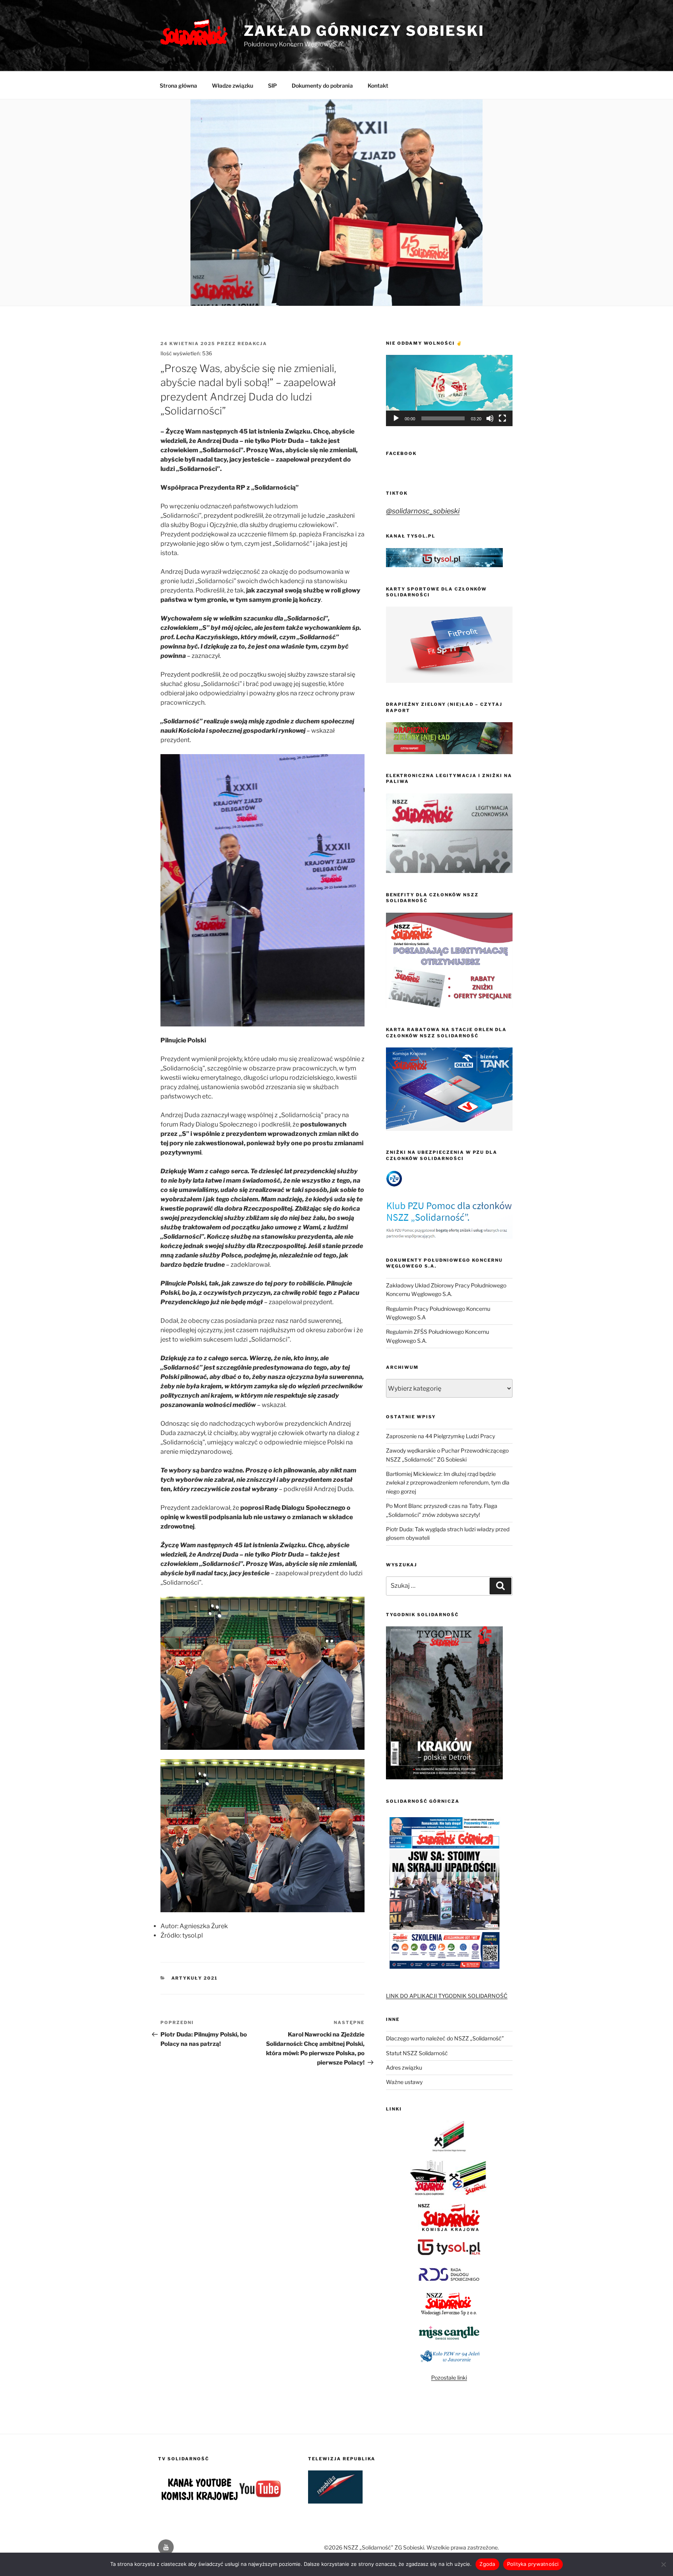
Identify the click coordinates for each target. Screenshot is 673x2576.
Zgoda (487, 2564)
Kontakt (378, 86)
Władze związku (233, 86)
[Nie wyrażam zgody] (663, 2564)
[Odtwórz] (396, 418)
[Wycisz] (490, 418)
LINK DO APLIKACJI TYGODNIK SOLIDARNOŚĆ (447, 1996)
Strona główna (178, 86)
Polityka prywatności (533, 2564)
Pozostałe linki (449, 2378)
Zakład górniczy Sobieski (364, 31)
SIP (272, 86)
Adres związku (404, 2067)
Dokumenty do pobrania (322, 86)
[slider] (443, 418)
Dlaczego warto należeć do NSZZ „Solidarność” (445, 2038)
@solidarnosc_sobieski (423, 511)
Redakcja (252, 344)
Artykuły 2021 (195, 1978)
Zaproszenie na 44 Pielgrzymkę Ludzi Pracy (440, 1436)
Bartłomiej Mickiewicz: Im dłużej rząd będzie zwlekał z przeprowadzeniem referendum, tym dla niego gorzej (448, 1483)
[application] (449, 391)
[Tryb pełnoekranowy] (502, 418)
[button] (449, 391)
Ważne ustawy (404, 2082)
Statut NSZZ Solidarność (417, 2053)
